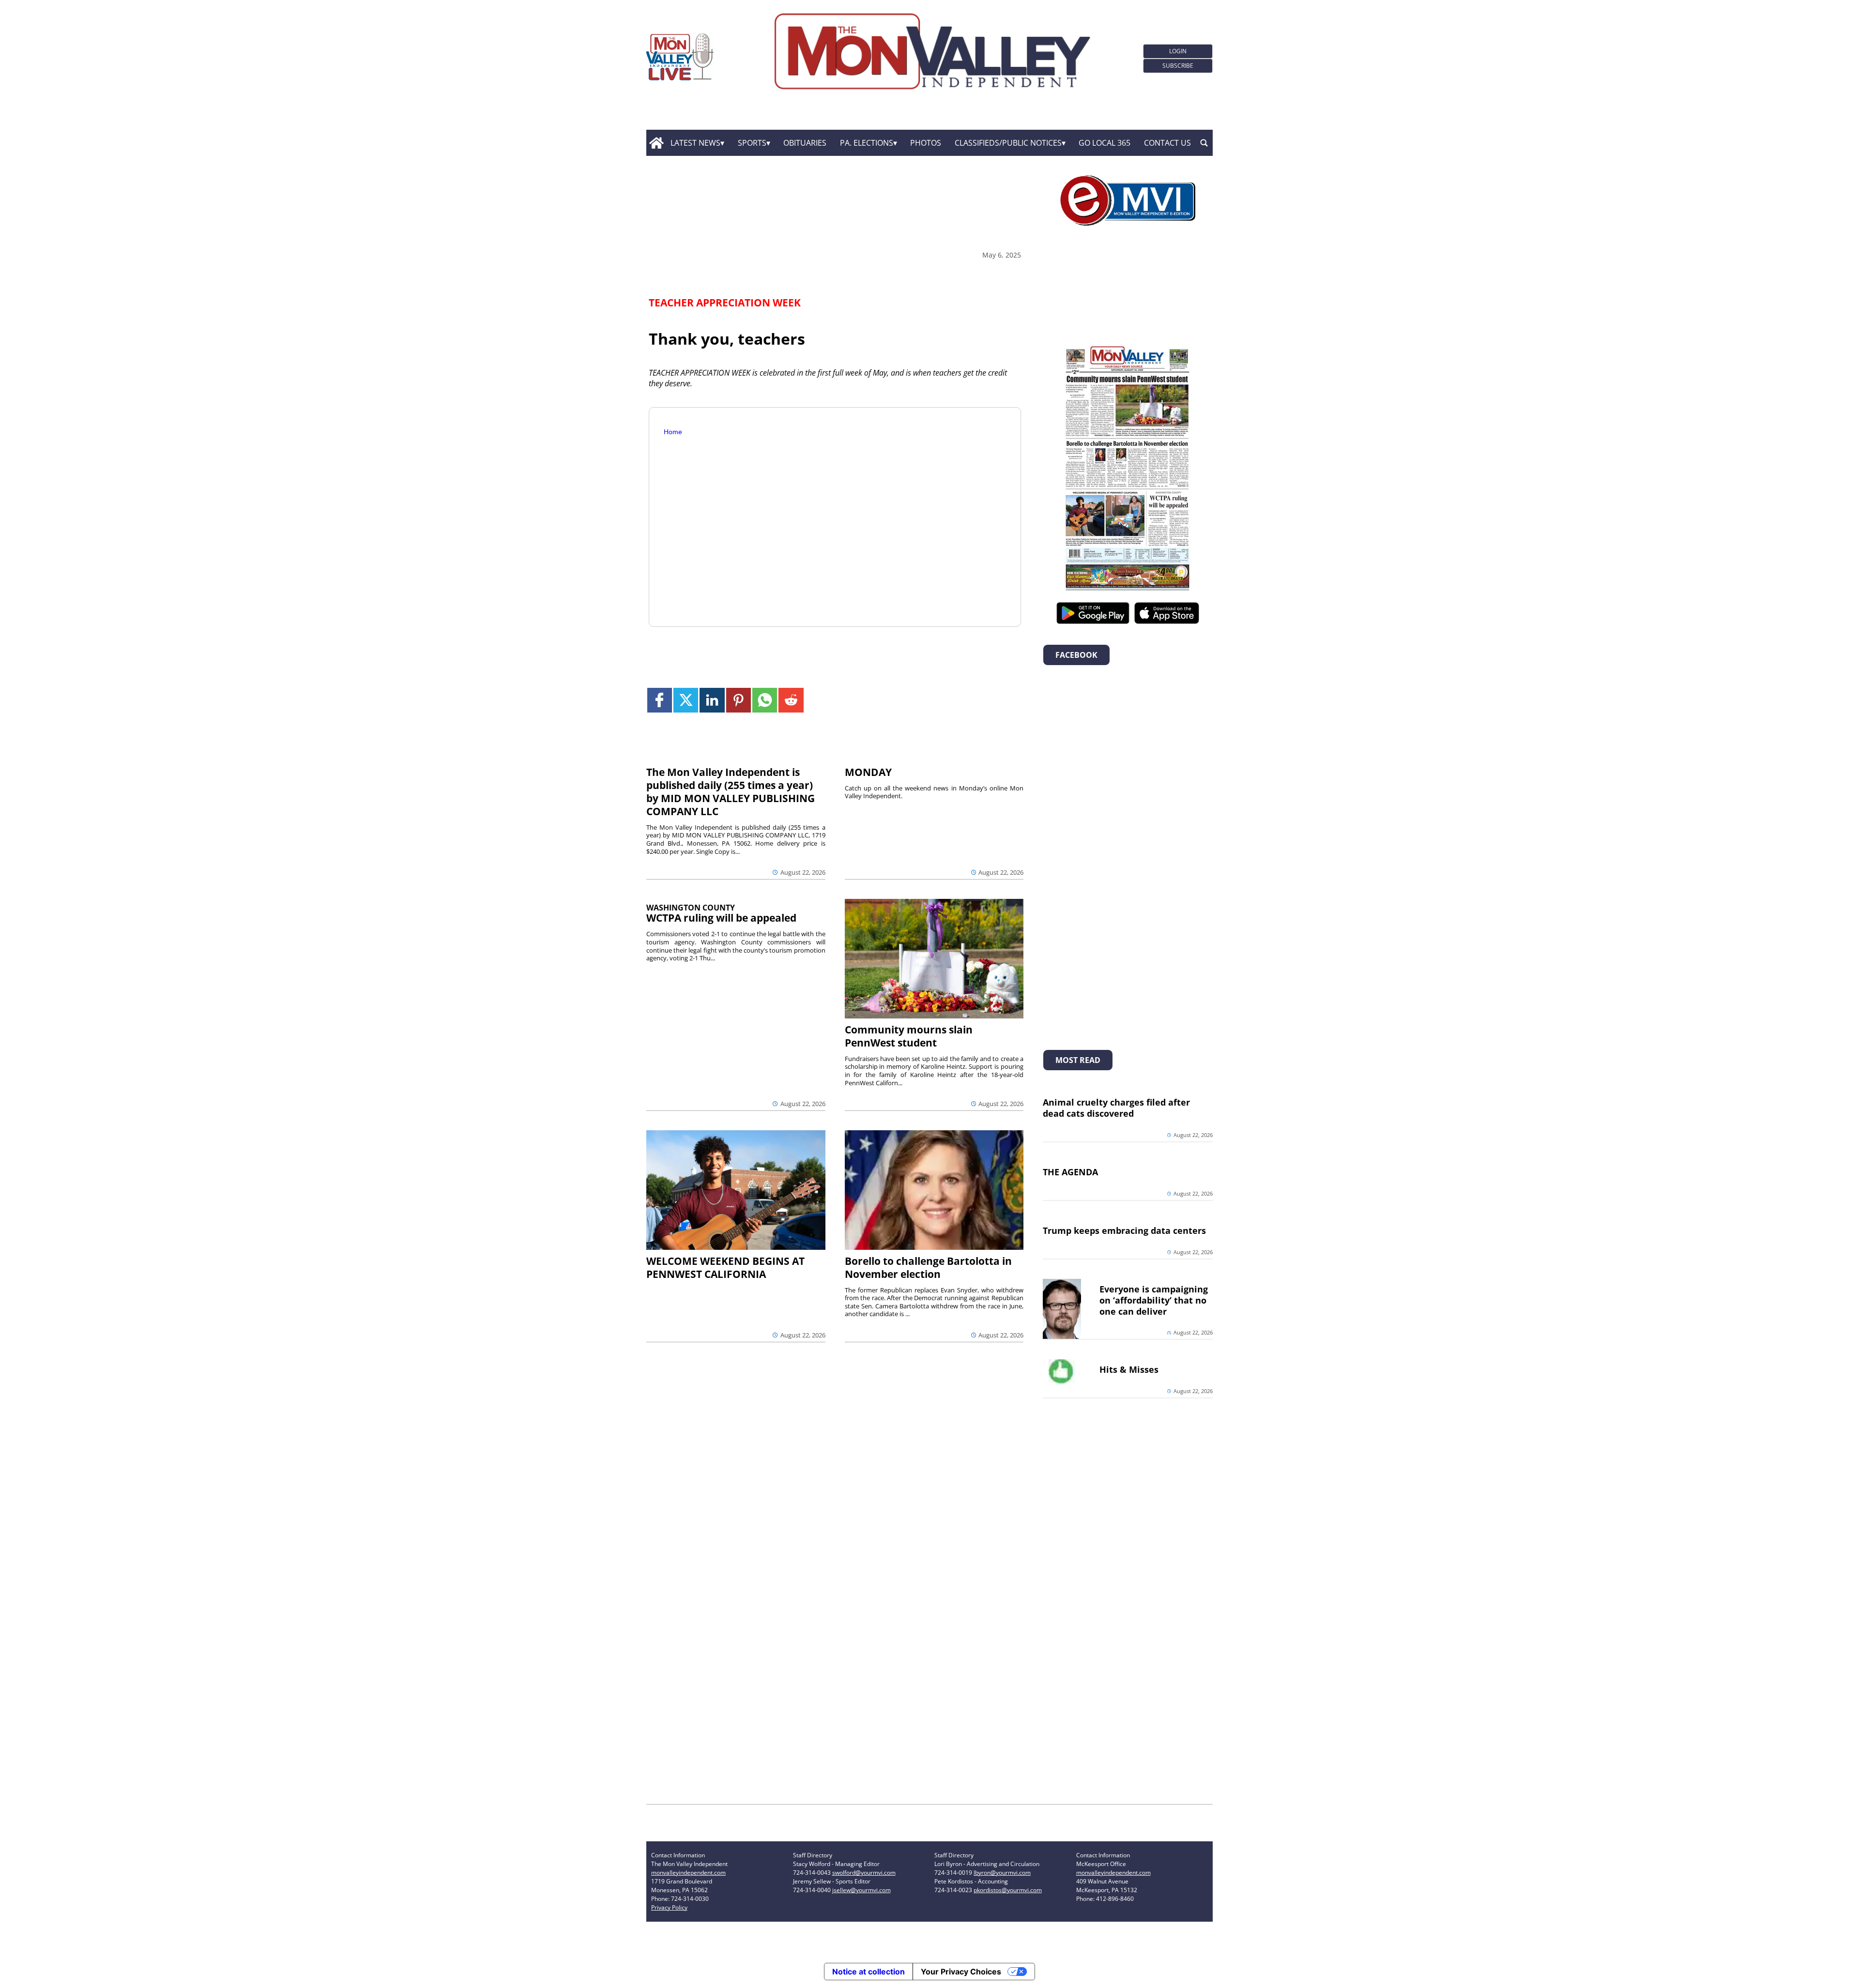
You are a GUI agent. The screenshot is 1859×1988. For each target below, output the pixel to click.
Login (1178, 51)
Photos (926, 143)
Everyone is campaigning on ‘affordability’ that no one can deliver (1154, 1300)
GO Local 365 (1105, 143)
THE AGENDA (1070, 1172)
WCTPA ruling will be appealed (721, 918)
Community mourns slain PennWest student (909, 1036)
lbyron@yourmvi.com (1002, 1873)
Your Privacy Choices (961, 1972)
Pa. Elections (867, 143)
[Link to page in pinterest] (739, 700)
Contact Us (1167, 143)
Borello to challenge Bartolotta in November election (928, 1267)
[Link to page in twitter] (686, 700)
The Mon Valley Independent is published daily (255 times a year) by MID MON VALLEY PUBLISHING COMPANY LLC (731, 792)
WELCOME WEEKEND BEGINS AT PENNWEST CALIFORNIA (725, 1267)
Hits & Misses (1129, 1369)
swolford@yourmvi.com (864, 1873)
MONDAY (868, 772)
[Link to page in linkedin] (712, 700)
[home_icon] (656, 143)
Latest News (695, 143)
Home (673, 432)
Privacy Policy (669, 1907)
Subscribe (1178, 66)
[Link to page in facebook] (660, 700)
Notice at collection (869, 1972)
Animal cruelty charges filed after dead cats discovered (1116, 1108)
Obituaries (805, 143)
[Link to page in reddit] (791, 700)
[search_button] (1204, 143)
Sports (752, 143)
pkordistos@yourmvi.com (1008, 1890)
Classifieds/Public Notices (1008, 143)
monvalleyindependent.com (688, 1873)
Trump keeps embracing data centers (1124, 1230)
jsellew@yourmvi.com (861, 1890)
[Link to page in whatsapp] (765, 700)
